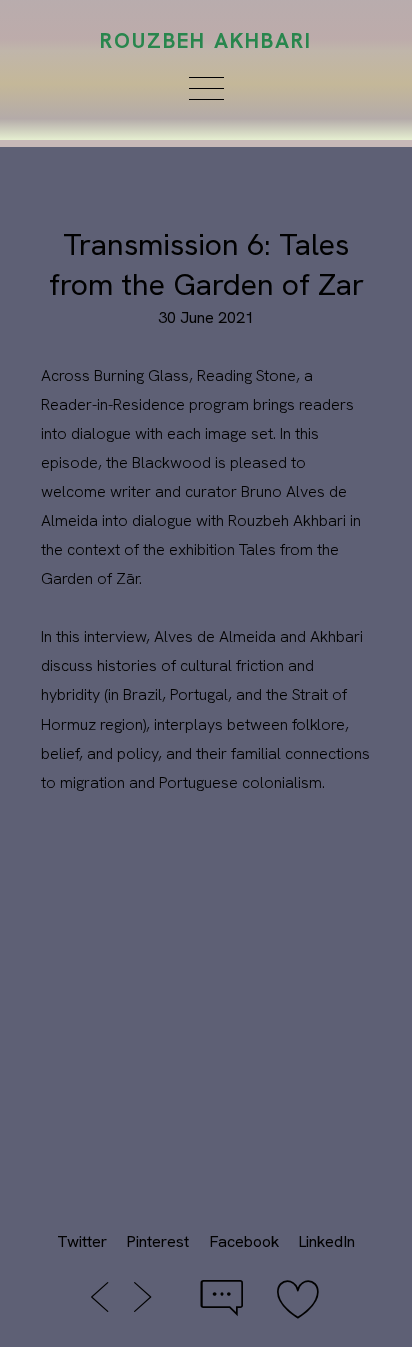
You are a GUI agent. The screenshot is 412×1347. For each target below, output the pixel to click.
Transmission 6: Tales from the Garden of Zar (206, 264)
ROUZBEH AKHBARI (206, 40)
